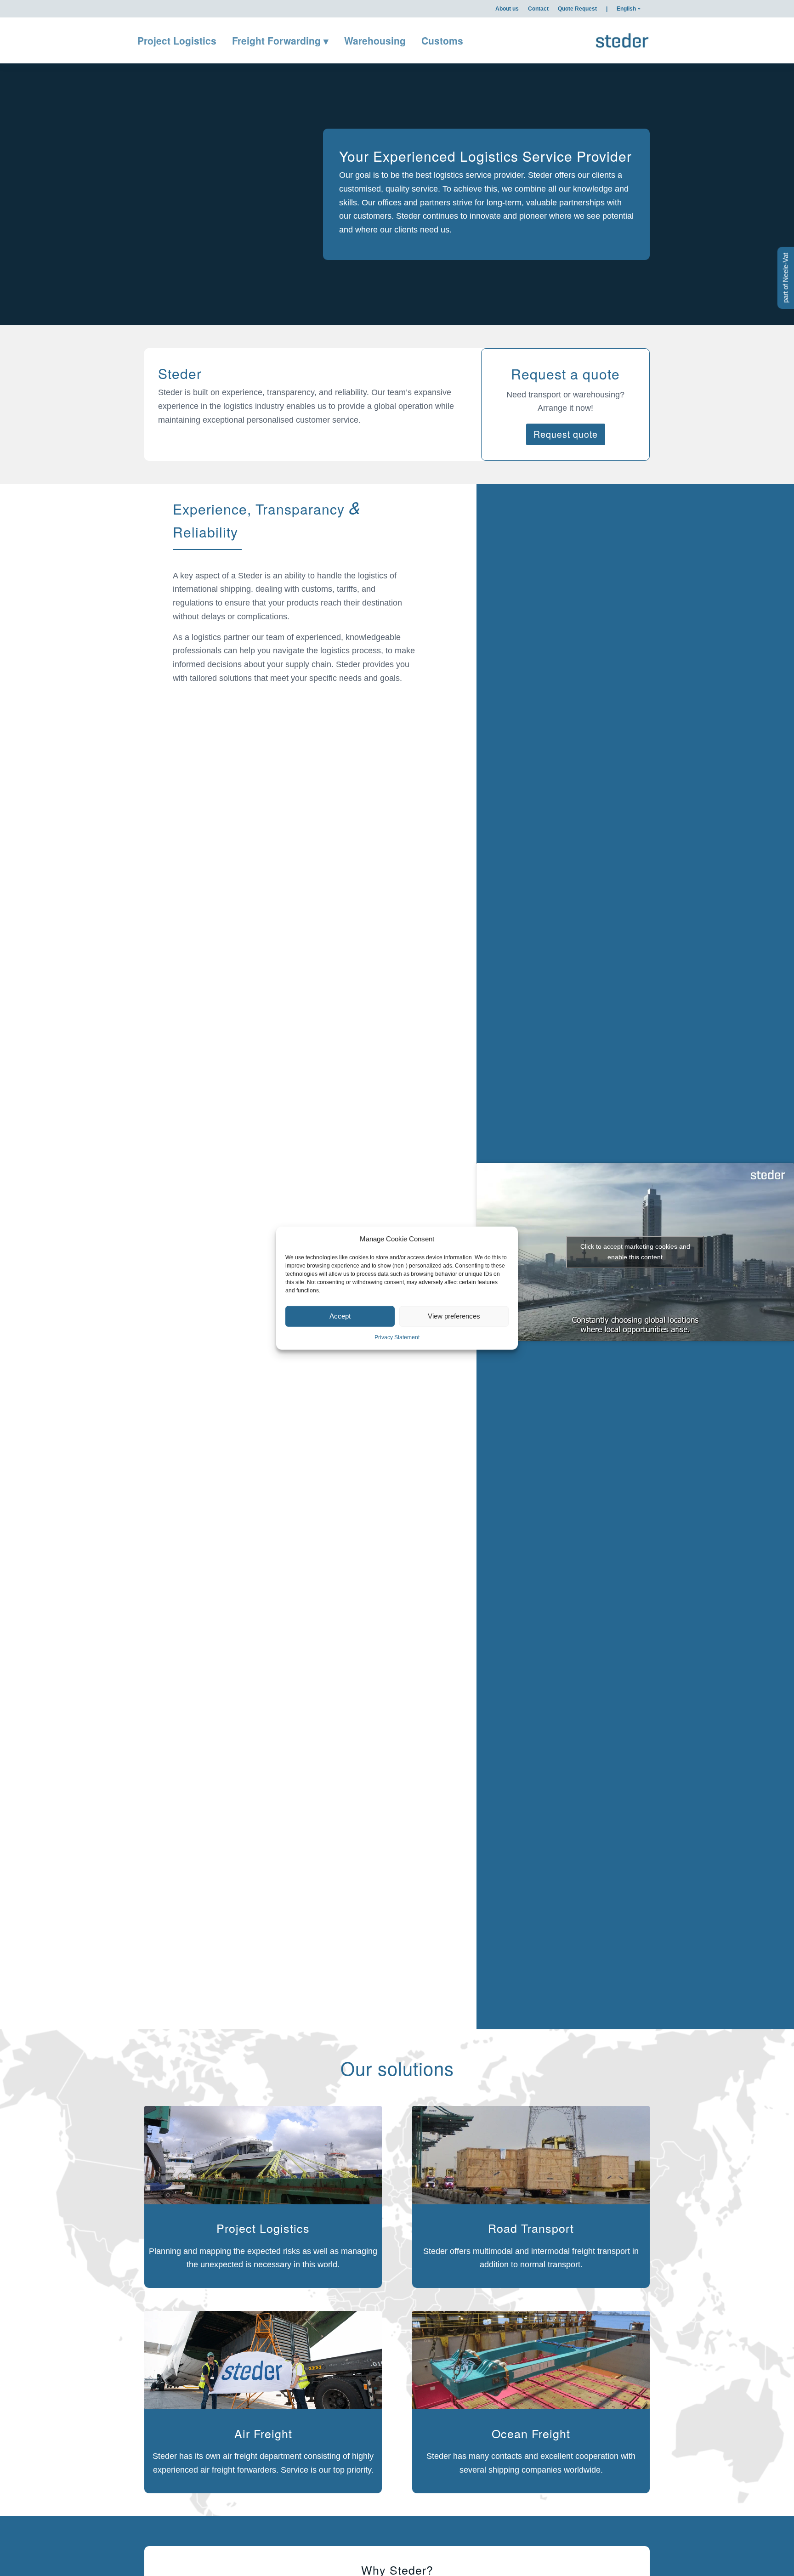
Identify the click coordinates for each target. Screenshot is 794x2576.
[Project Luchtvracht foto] (263, 2362)
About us (507, 9)
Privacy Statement (397, 1337)
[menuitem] (507, 9)
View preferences (454, 1316)
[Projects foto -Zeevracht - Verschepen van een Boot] (263, 2157)
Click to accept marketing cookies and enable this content (635, 1252)
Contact (538, 9)
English (626, 9)
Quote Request (577, 9)
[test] (531, 2157)
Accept (340, 1316)
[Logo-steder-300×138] (622, 40)
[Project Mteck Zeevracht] (531, 2362)
